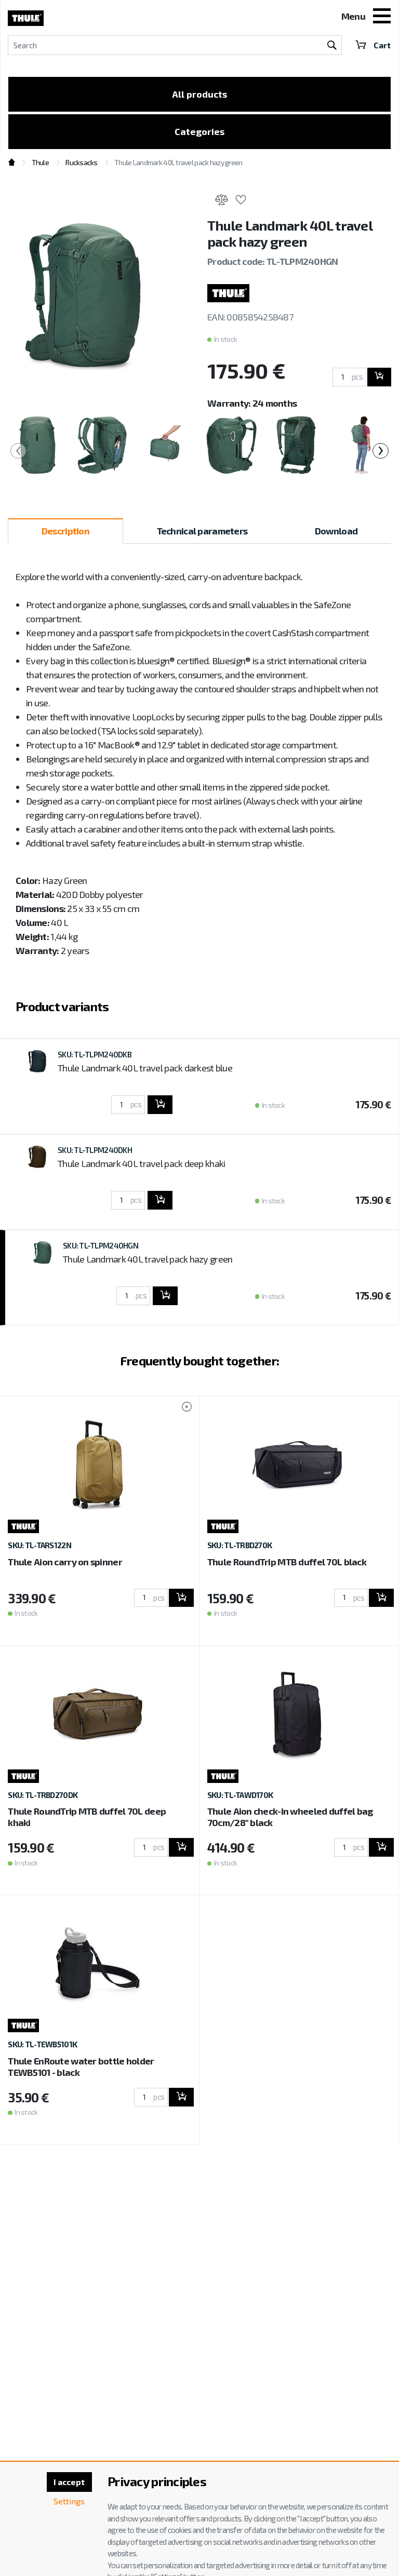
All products (199, 94)
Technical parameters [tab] (202, 531)
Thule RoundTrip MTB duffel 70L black (287, 1562)
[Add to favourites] (241, 202)
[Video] (182, 1408)
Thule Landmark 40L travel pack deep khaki (141, 1163)
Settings (69, 2501)
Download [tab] (336, 531)
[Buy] (379, 377)
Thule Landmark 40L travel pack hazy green (148, 1259)
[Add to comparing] (221, 202)
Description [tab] (65, 531)
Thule (40, 162)
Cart (382, 45)
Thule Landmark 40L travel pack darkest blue (145, 1068)
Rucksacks (82, 162)
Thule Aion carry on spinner (65, 1562)
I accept (69, 2482)
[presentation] (18, 451)
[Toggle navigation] (382, 17)
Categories (199, 131)
